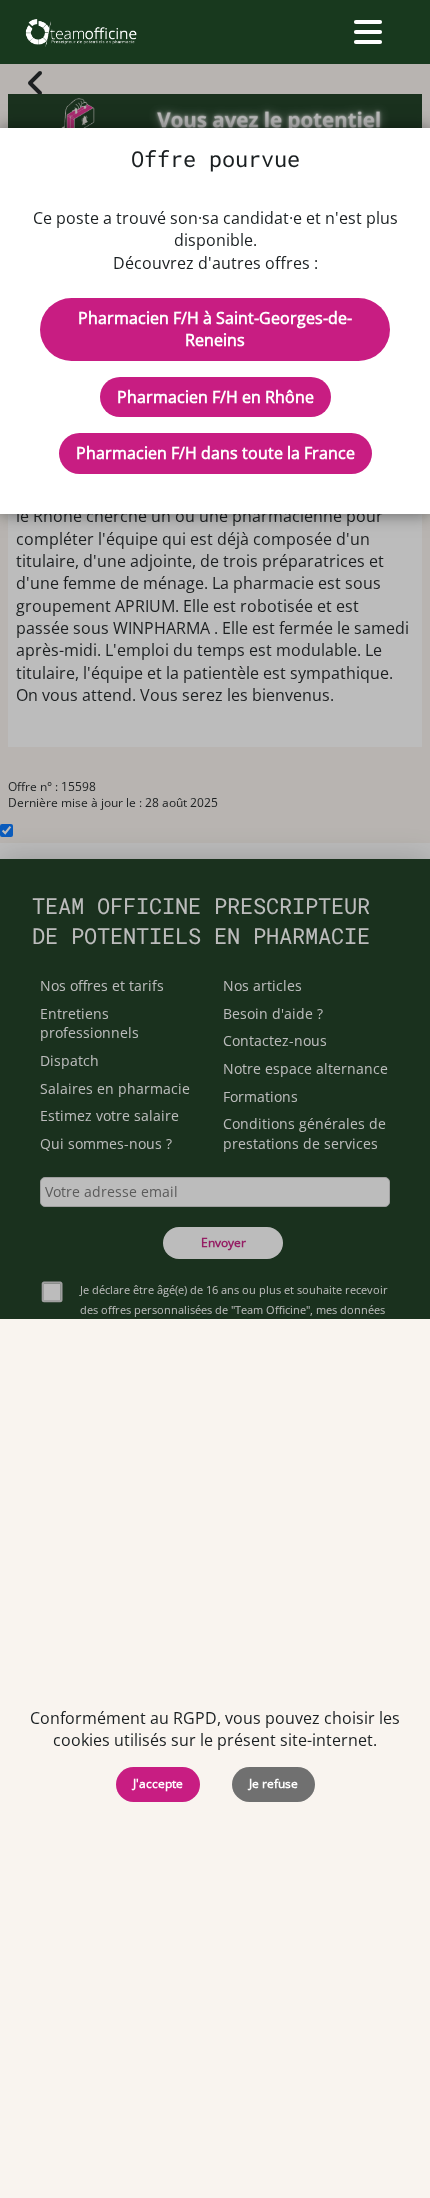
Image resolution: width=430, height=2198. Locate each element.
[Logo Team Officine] (80, 32)
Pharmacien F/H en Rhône (215, 397)
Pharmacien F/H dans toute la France (215, 453)
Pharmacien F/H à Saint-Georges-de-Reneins (215, 329)
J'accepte (158, 1783)
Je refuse (273, 1783)
